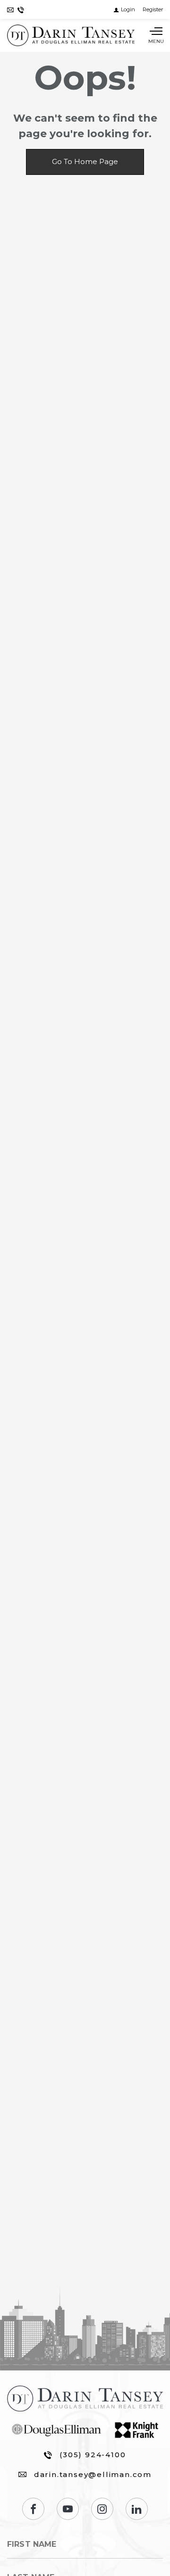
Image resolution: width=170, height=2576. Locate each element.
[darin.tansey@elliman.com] (10, 10)
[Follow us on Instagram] (102, 2509)
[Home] (71, 35)
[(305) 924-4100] (21, 10)
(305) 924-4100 (93, 2455)
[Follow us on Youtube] (68, 2509)
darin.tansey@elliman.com (93, 2474)
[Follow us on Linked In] (137, 2509)
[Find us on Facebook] (33, 2509)
